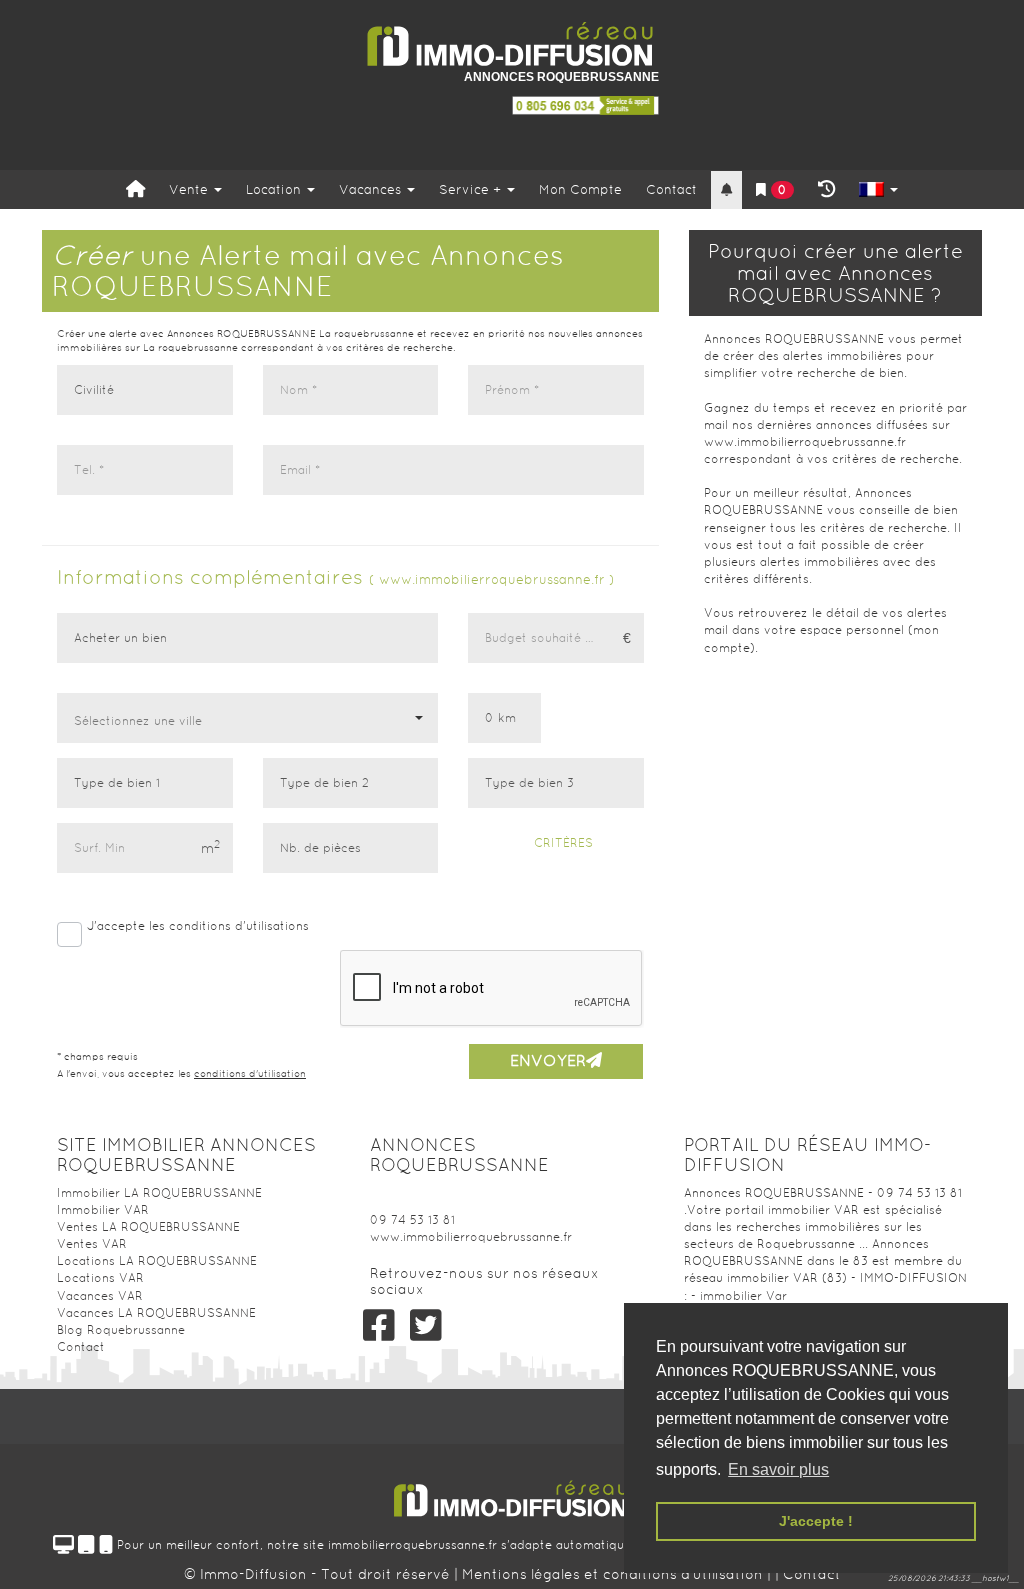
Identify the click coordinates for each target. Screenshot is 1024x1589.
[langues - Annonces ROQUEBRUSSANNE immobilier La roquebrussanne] (878, 190)
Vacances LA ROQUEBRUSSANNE (156, 1313)
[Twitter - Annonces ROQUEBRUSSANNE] (426, 1325)
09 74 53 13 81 (412, 1220)
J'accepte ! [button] (816, 1521)
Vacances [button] (372, 189)
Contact (671, 189)
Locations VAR (100, 1278)
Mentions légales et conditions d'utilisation (614, 1574)
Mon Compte (580, 189)
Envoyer (548, 1060)
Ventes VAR (92, 1244)
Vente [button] (190, 189)
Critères (561, 843)
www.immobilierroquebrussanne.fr (471, 1237)
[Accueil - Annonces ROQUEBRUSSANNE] (511, 44)
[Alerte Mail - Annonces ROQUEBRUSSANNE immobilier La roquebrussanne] (726, 190)
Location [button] (275, 189)
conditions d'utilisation (250, 1073)
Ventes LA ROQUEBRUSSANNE (148, 1227)
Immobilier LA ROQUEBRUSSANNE (159, 1193)
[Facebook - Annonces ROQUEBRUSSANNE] (378, 1325)
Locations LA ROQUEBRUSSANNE (157, 1261)
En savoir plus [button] (778, 1469)
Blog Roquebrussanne (121, 1330)
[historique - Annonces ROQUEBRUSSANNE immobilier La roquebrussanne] (826, 189)
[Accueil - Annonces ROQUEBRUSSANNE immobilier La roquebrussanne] (135, 189)
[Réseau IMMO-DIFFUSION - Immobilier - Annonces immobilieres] (512, 1491)
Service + (472, 189)
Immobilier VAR (103, 1210)
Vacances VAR (100, 1296)
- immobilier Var (739, 1296)
